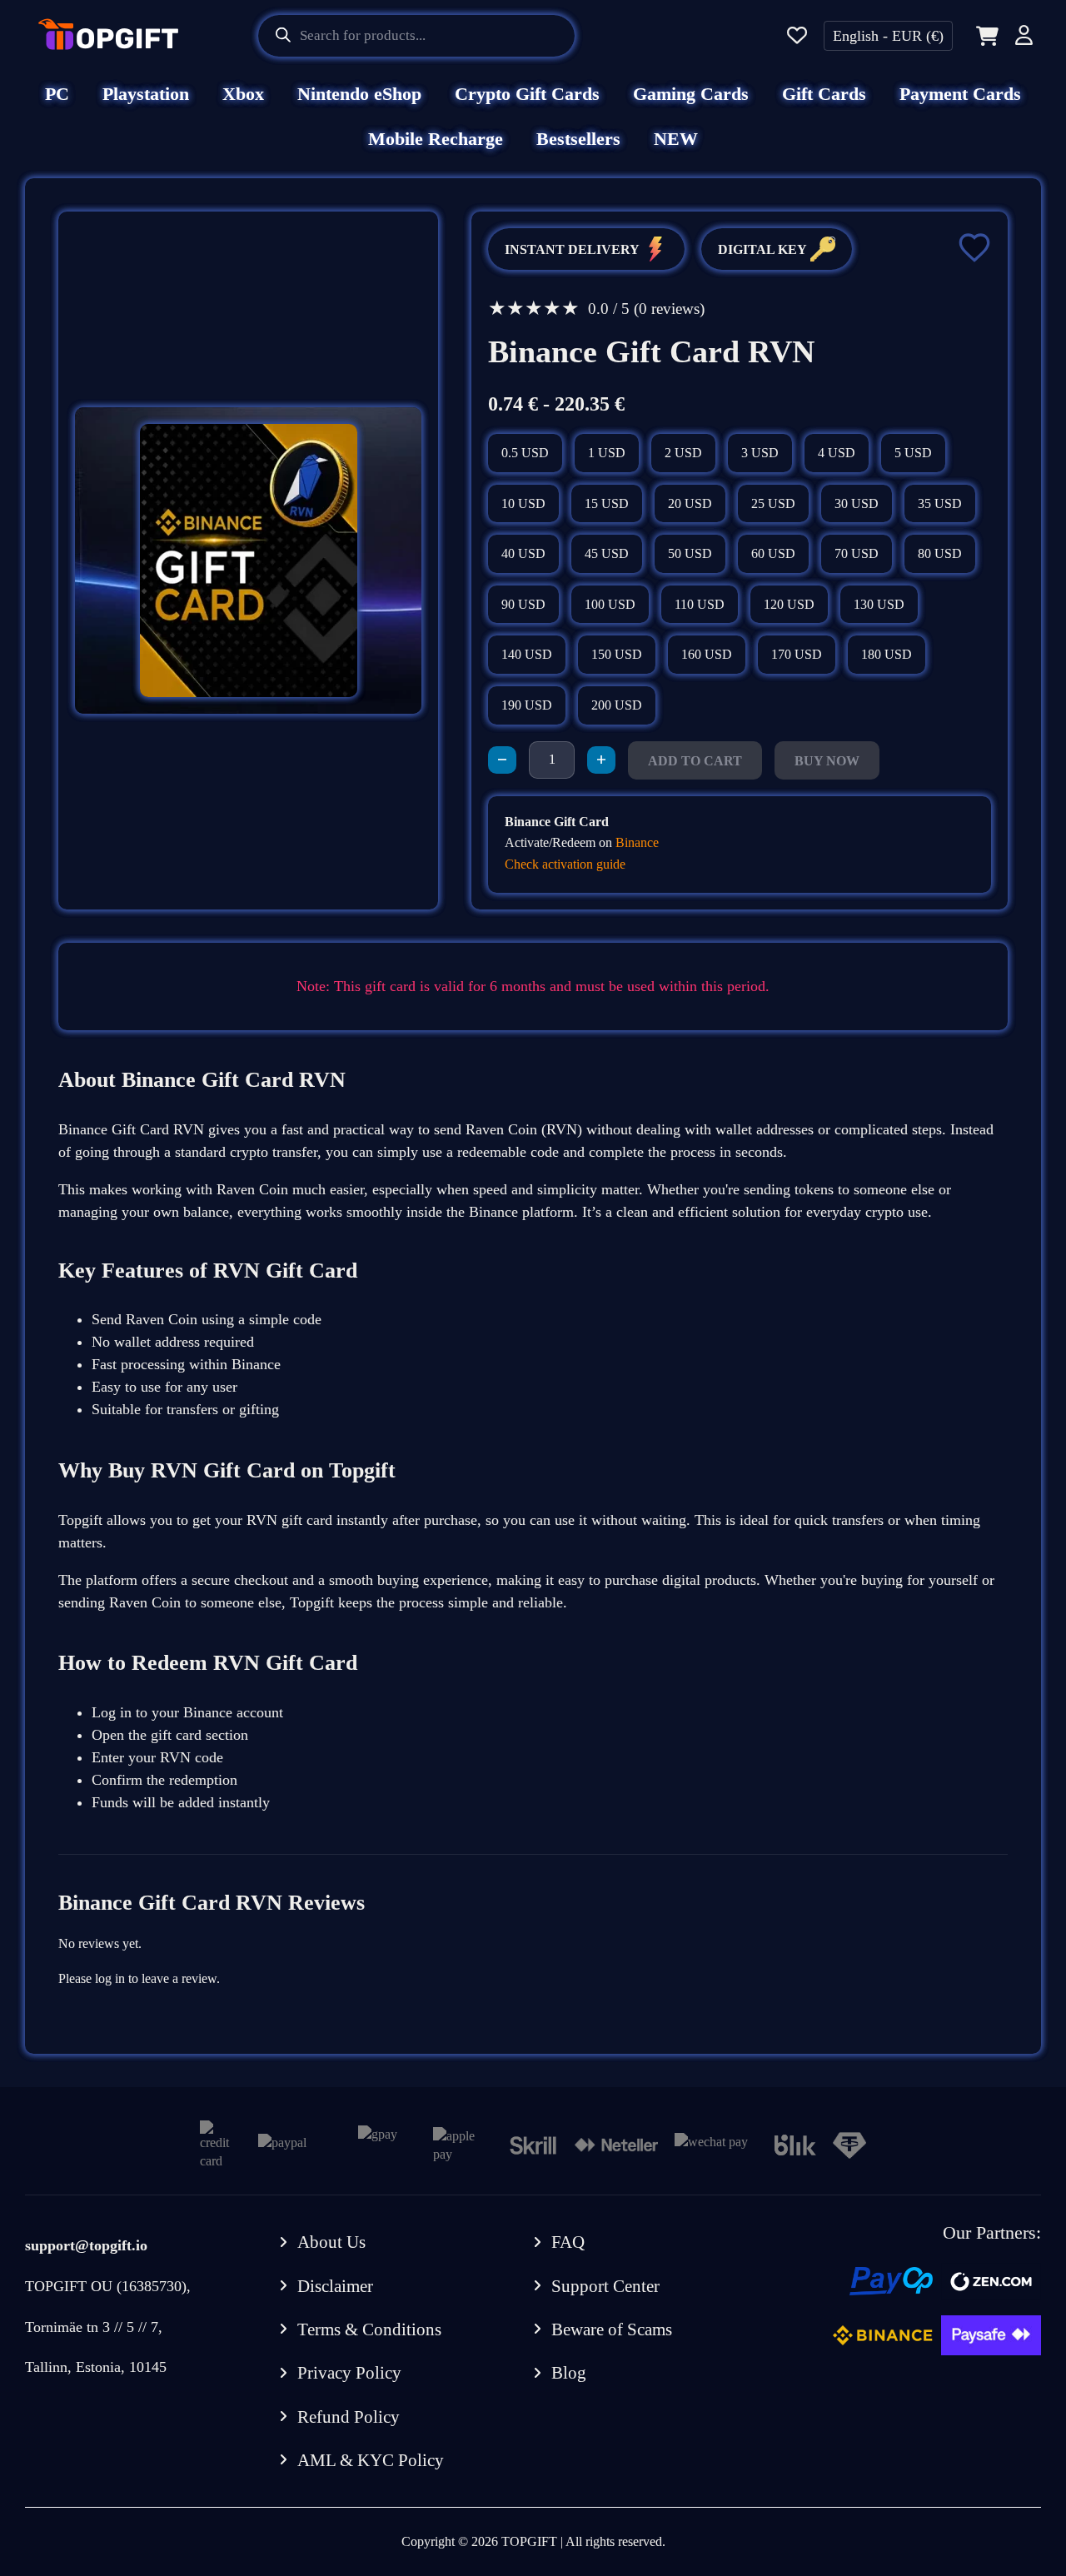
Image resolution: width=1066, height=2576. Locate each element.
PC (57, 94)
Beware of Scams (612, 2329)
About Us (331, 2242)
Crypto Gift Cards (527, 94)
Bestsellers (578, 139)
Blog (569, 2373)
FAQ (568, 2242)
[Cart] (984, 36)
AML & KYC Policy (371, 2460)
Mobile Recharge (436, 139)
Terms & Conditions (369, 2329)
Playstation (146, 94)
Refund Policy (349, 2417)
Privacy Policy (349, 2373)
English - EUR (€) (888, 36)
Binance (637, 842)
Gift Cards (824, 94)
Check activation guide (565, 864)
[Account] (1024, 38)
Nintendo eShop (359, 94)
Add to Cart (695, 761)
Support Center (605, 2286)
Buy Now (827, 761)
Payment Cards (960, 94)
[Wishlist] (797, 36)
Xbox (243, 94)
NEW (676, 139)
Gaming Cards (691, 94)
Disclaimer (335, 2286)
